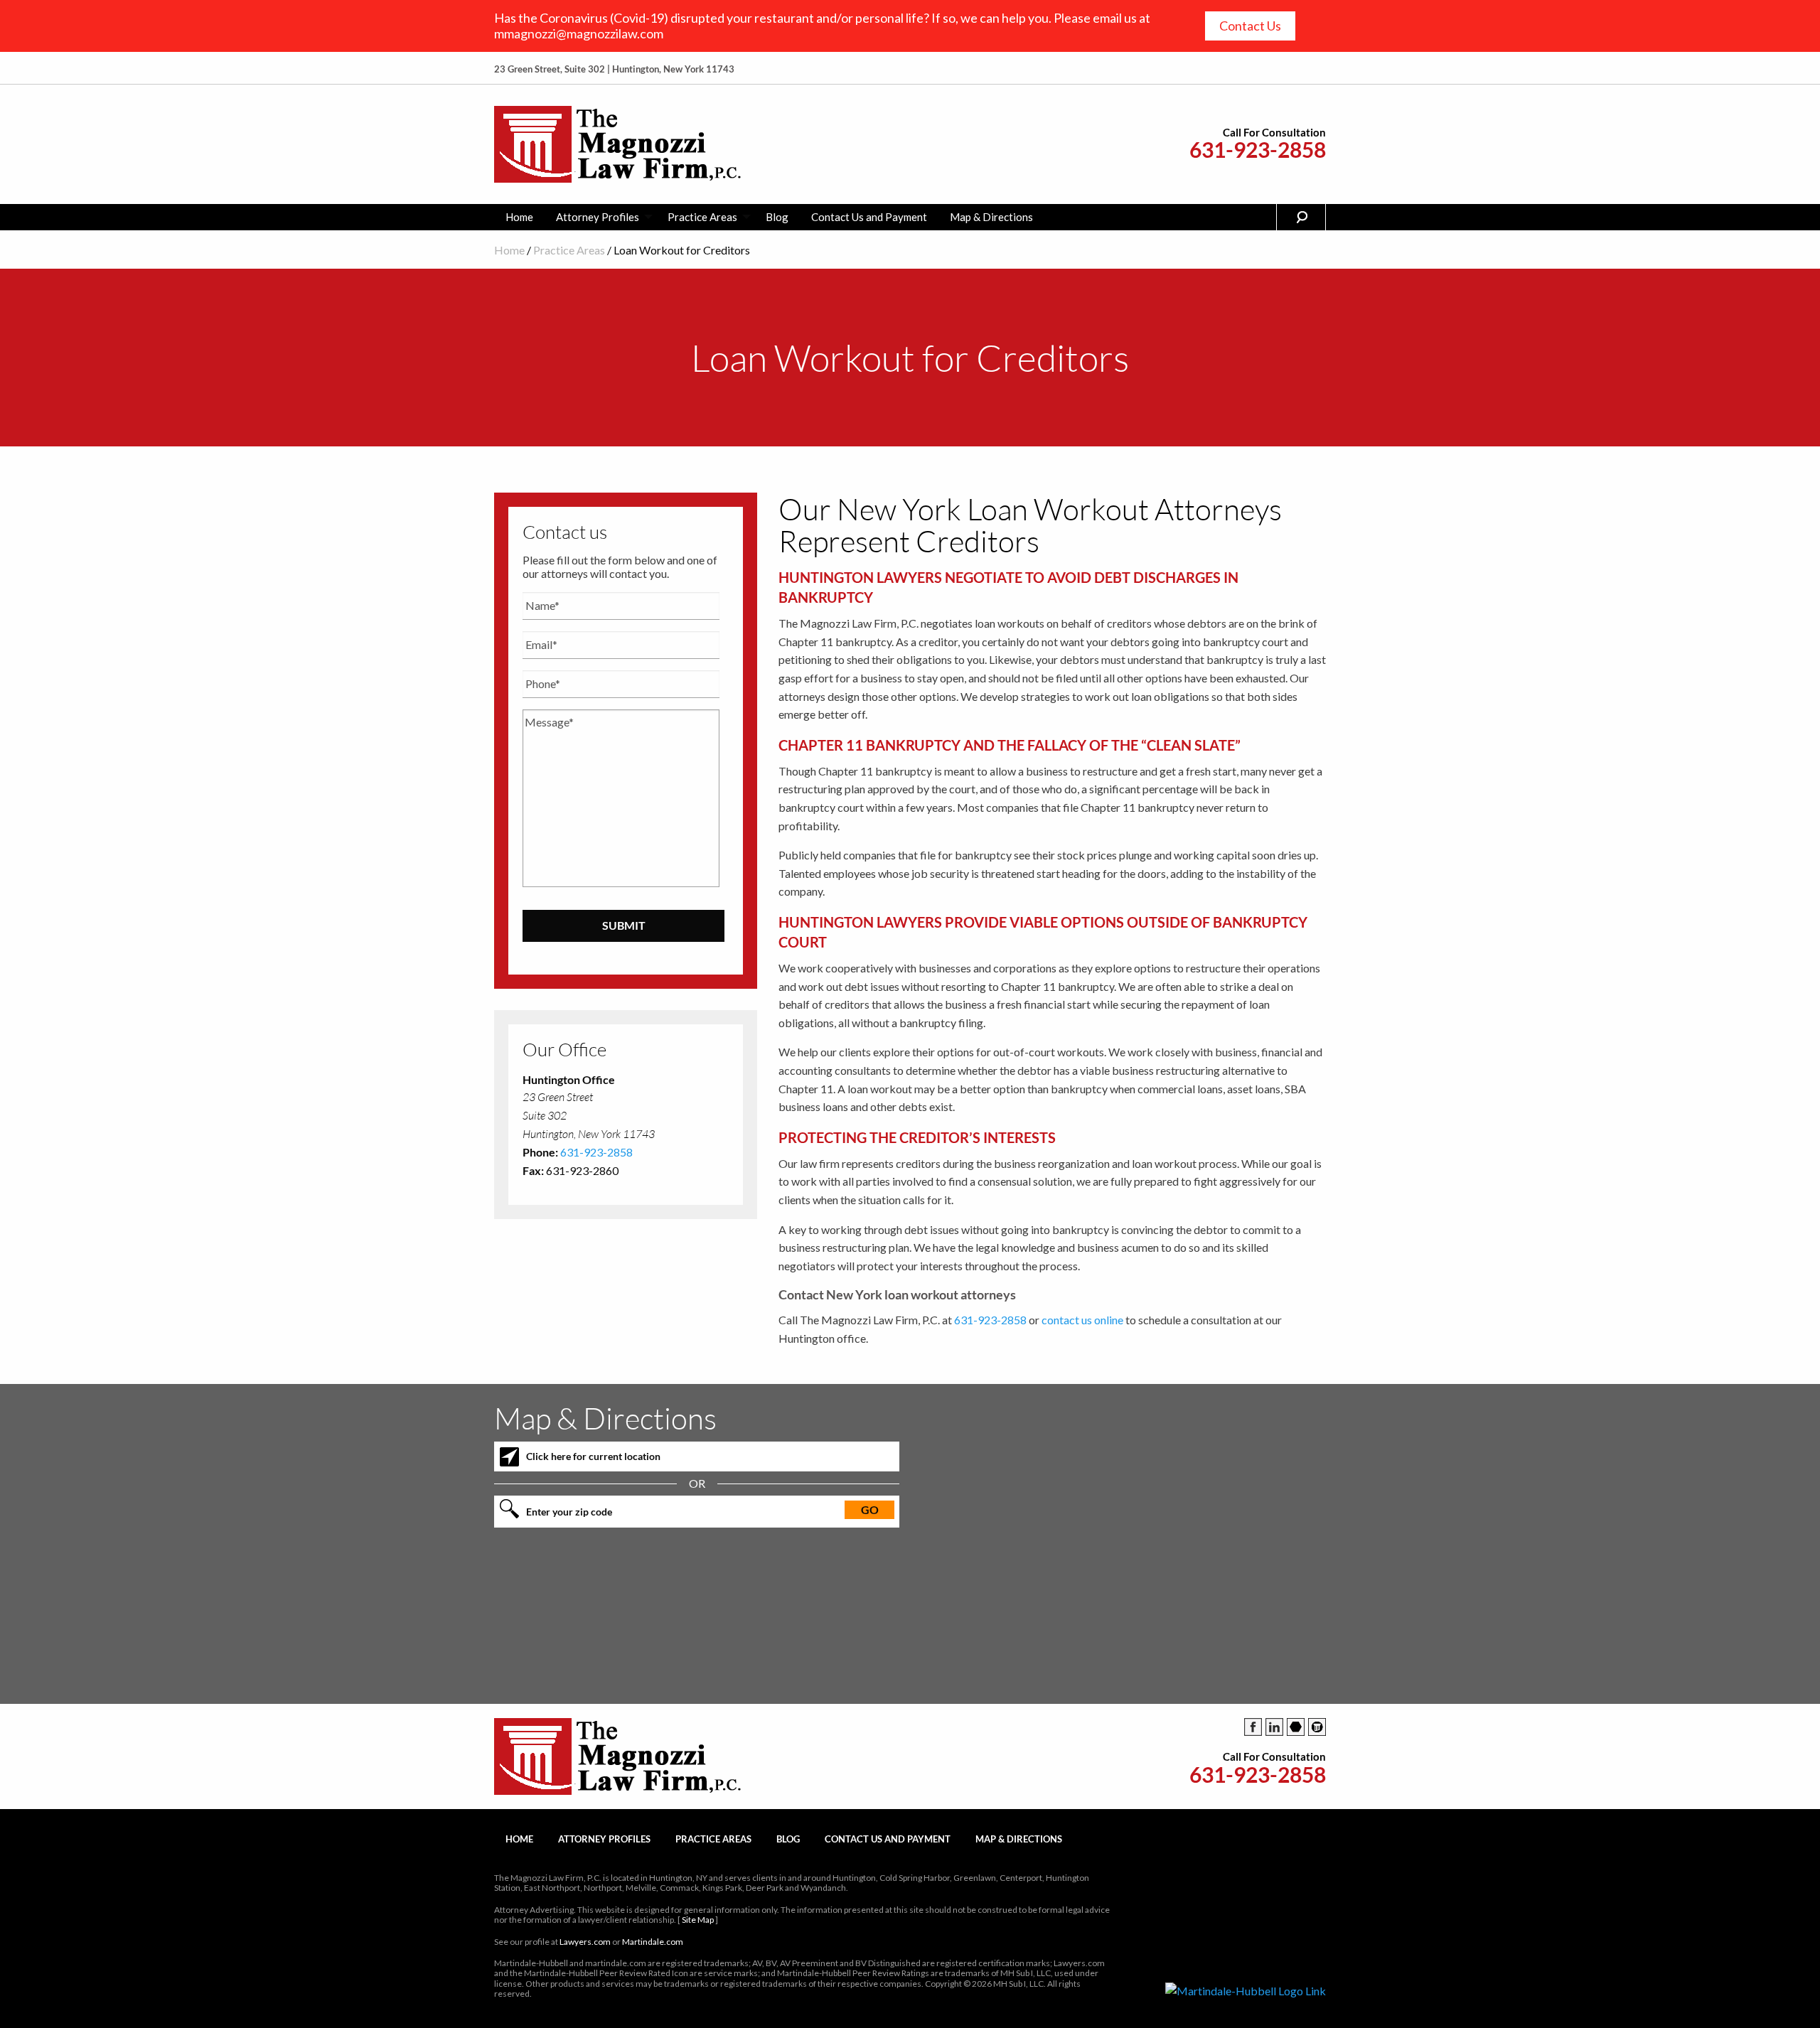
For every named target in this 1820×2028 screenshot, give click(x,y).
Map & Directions (991, 217)
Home (519, 217)
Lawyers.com (585, 1942)
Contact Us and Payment (869, 217)
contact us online (1082, 1320)
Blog (777, 217)
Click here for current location (593, 1456)
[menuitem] (519, 217)
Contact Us (1250, 26)
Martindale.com (653, 1942)
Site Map (698, 1920)
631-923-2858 (1258, 150)
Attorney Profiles (598, 217)
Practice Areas (702, 217)
